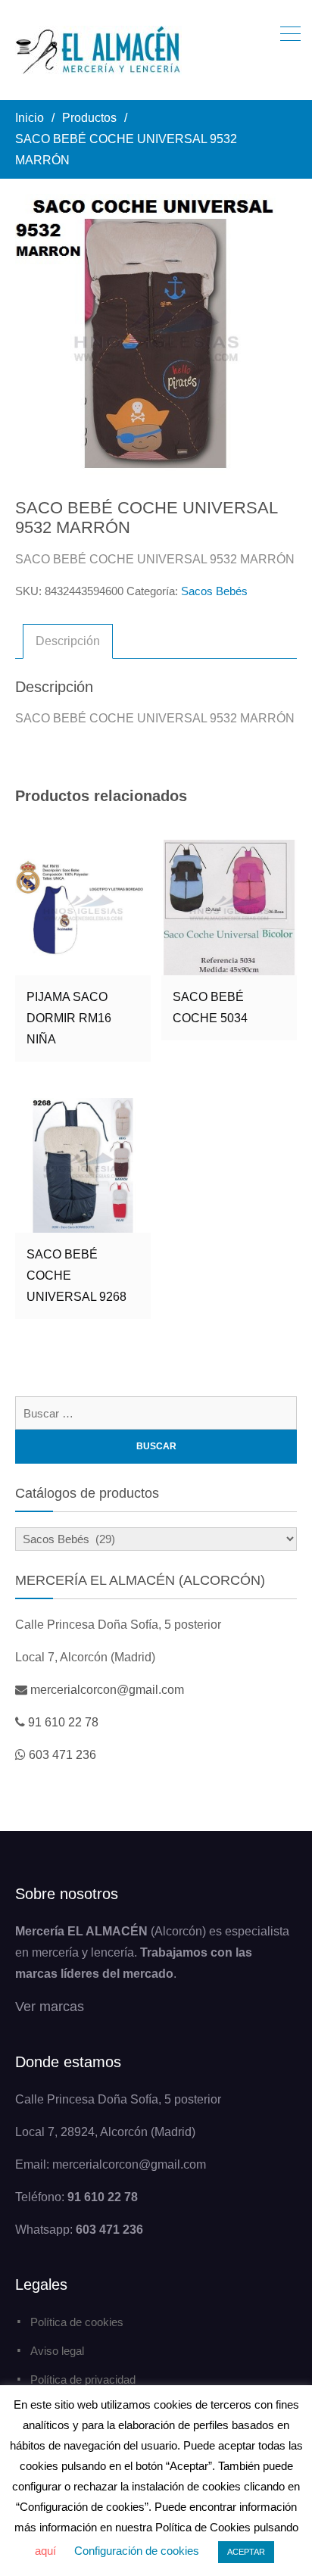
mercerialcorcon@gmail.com (107, 1690)
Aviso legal (57, 2351)
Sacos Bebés (214, 591)
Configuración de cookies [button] (137, 2551)
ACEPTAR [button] (246, 2552)
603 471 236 (62, 1755)
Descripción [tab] (68, 641)
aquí (45, 2551)
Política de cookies (77, 2322)
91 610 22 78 (63, 1722)
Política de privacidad (83, 2380)
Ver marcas (50, 2007)
